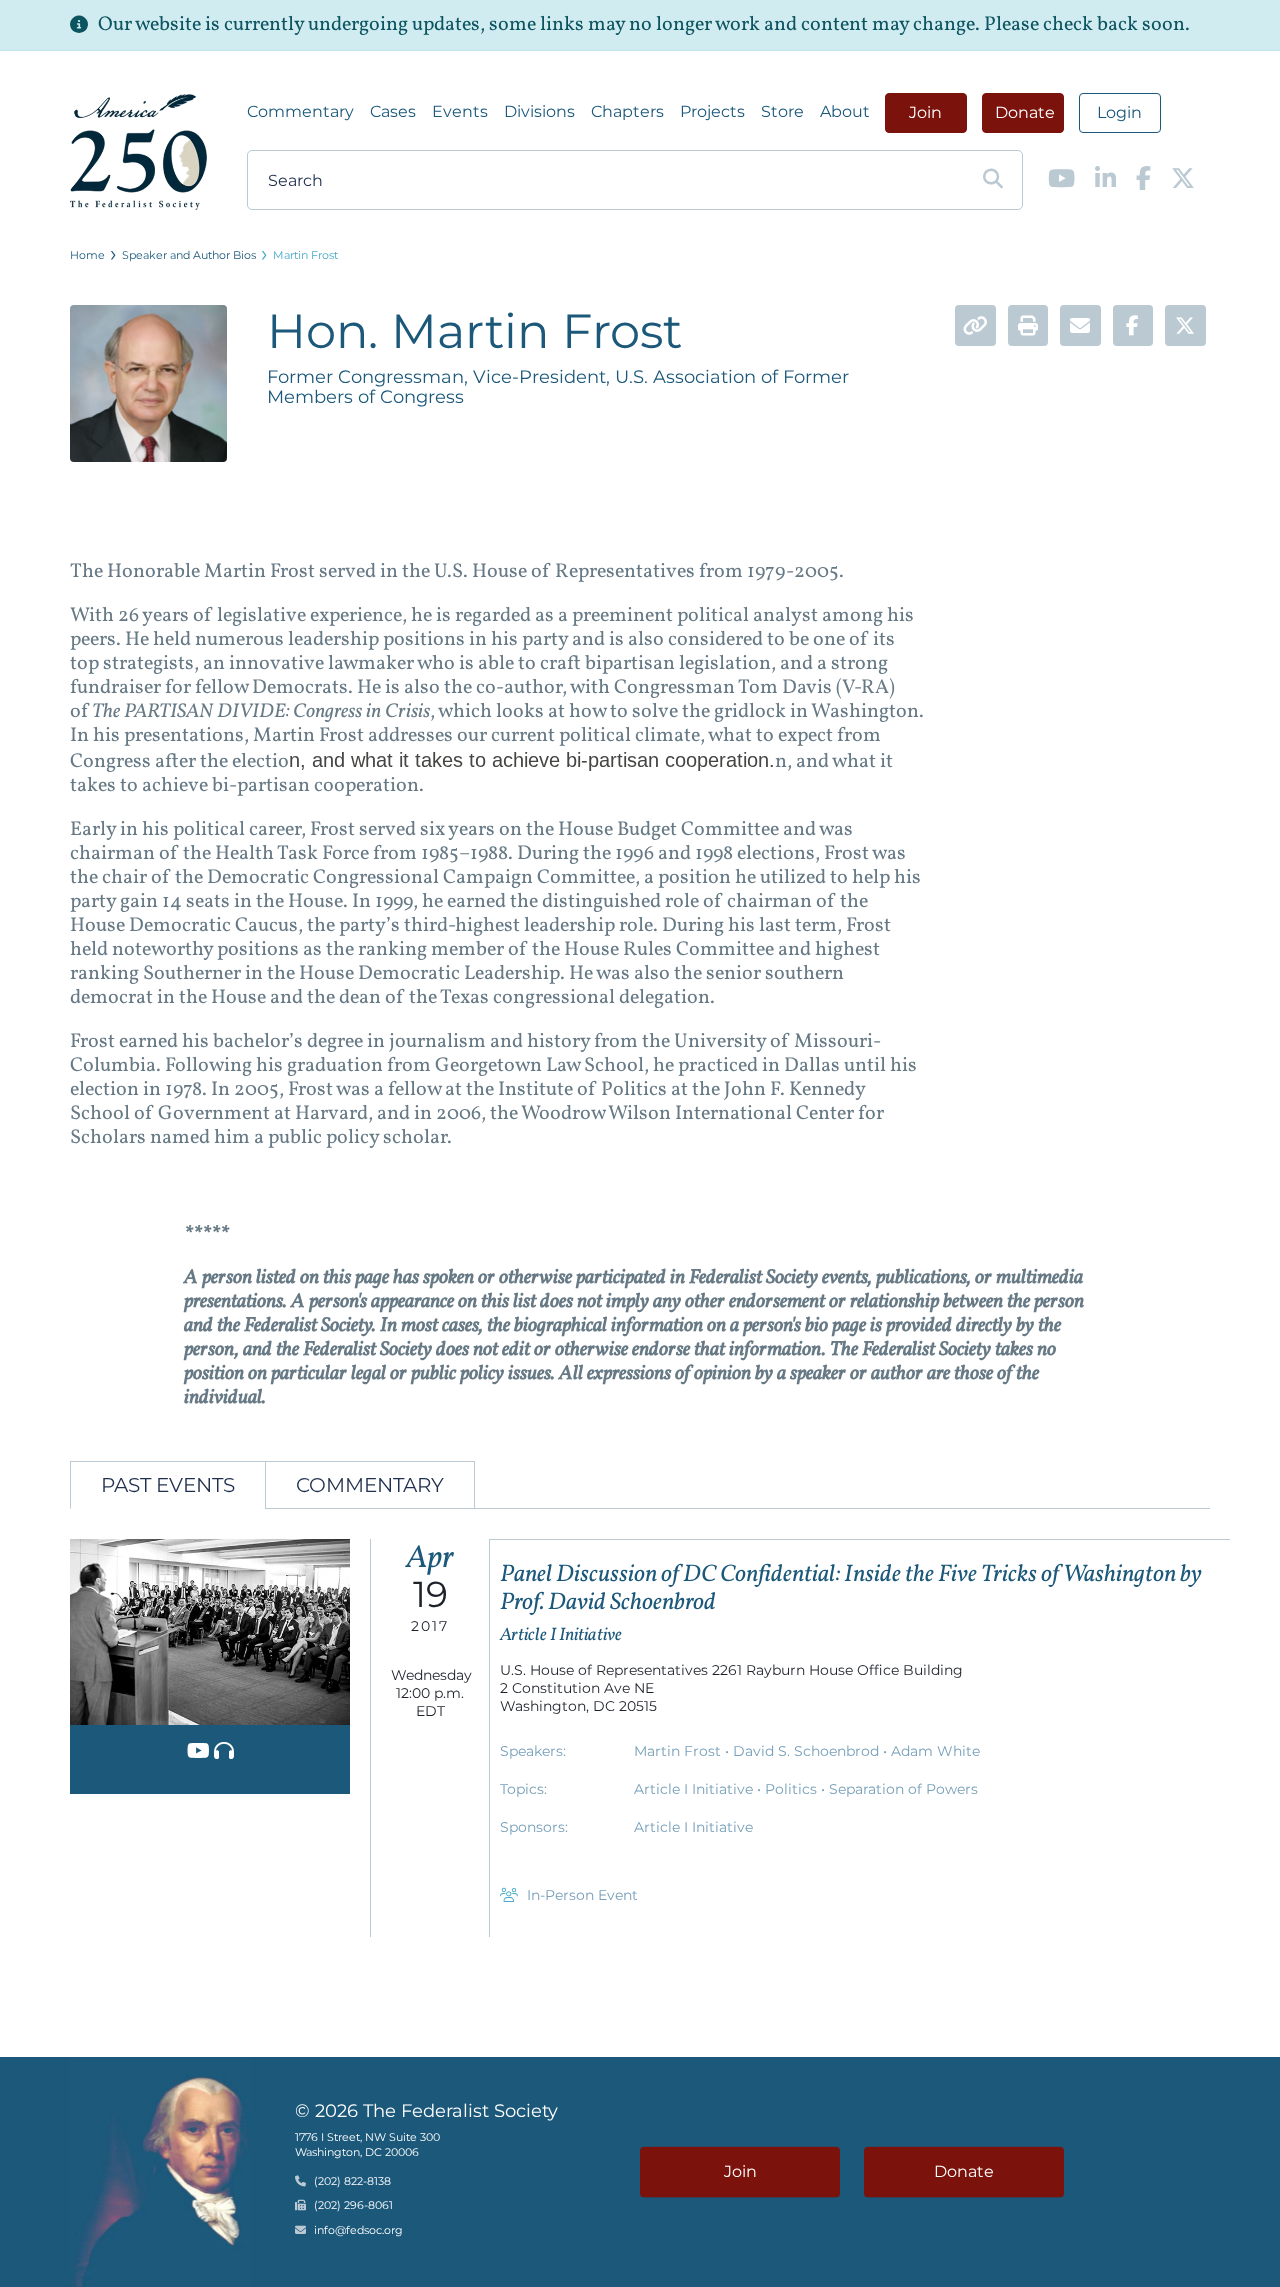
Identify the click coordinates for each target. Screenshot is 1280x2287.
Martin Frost (305, 255)
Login (1119, 112)
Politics (793, 1789)
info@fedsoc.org (358, 2230)
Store (782, 111)
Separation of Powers (903, 1789)
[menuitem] (300, 112)
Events (460, 111)
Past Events (168, 1485)
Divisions (539, 111)
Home (87, 255)
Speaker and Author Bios (189, 255)
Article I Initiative (695, 1789)
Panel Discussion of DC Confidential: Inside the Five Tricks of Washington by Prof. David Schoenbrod (851, 1589)
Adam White (935, 1751)
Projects (712, 111)
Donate (1025, 112)
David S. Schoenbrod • (812, 1751)
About (845, 111)
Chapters (627, 111)
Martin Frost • (683, 1751)
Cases (393, 111)
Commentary (300, 111)
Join (925, 112)
